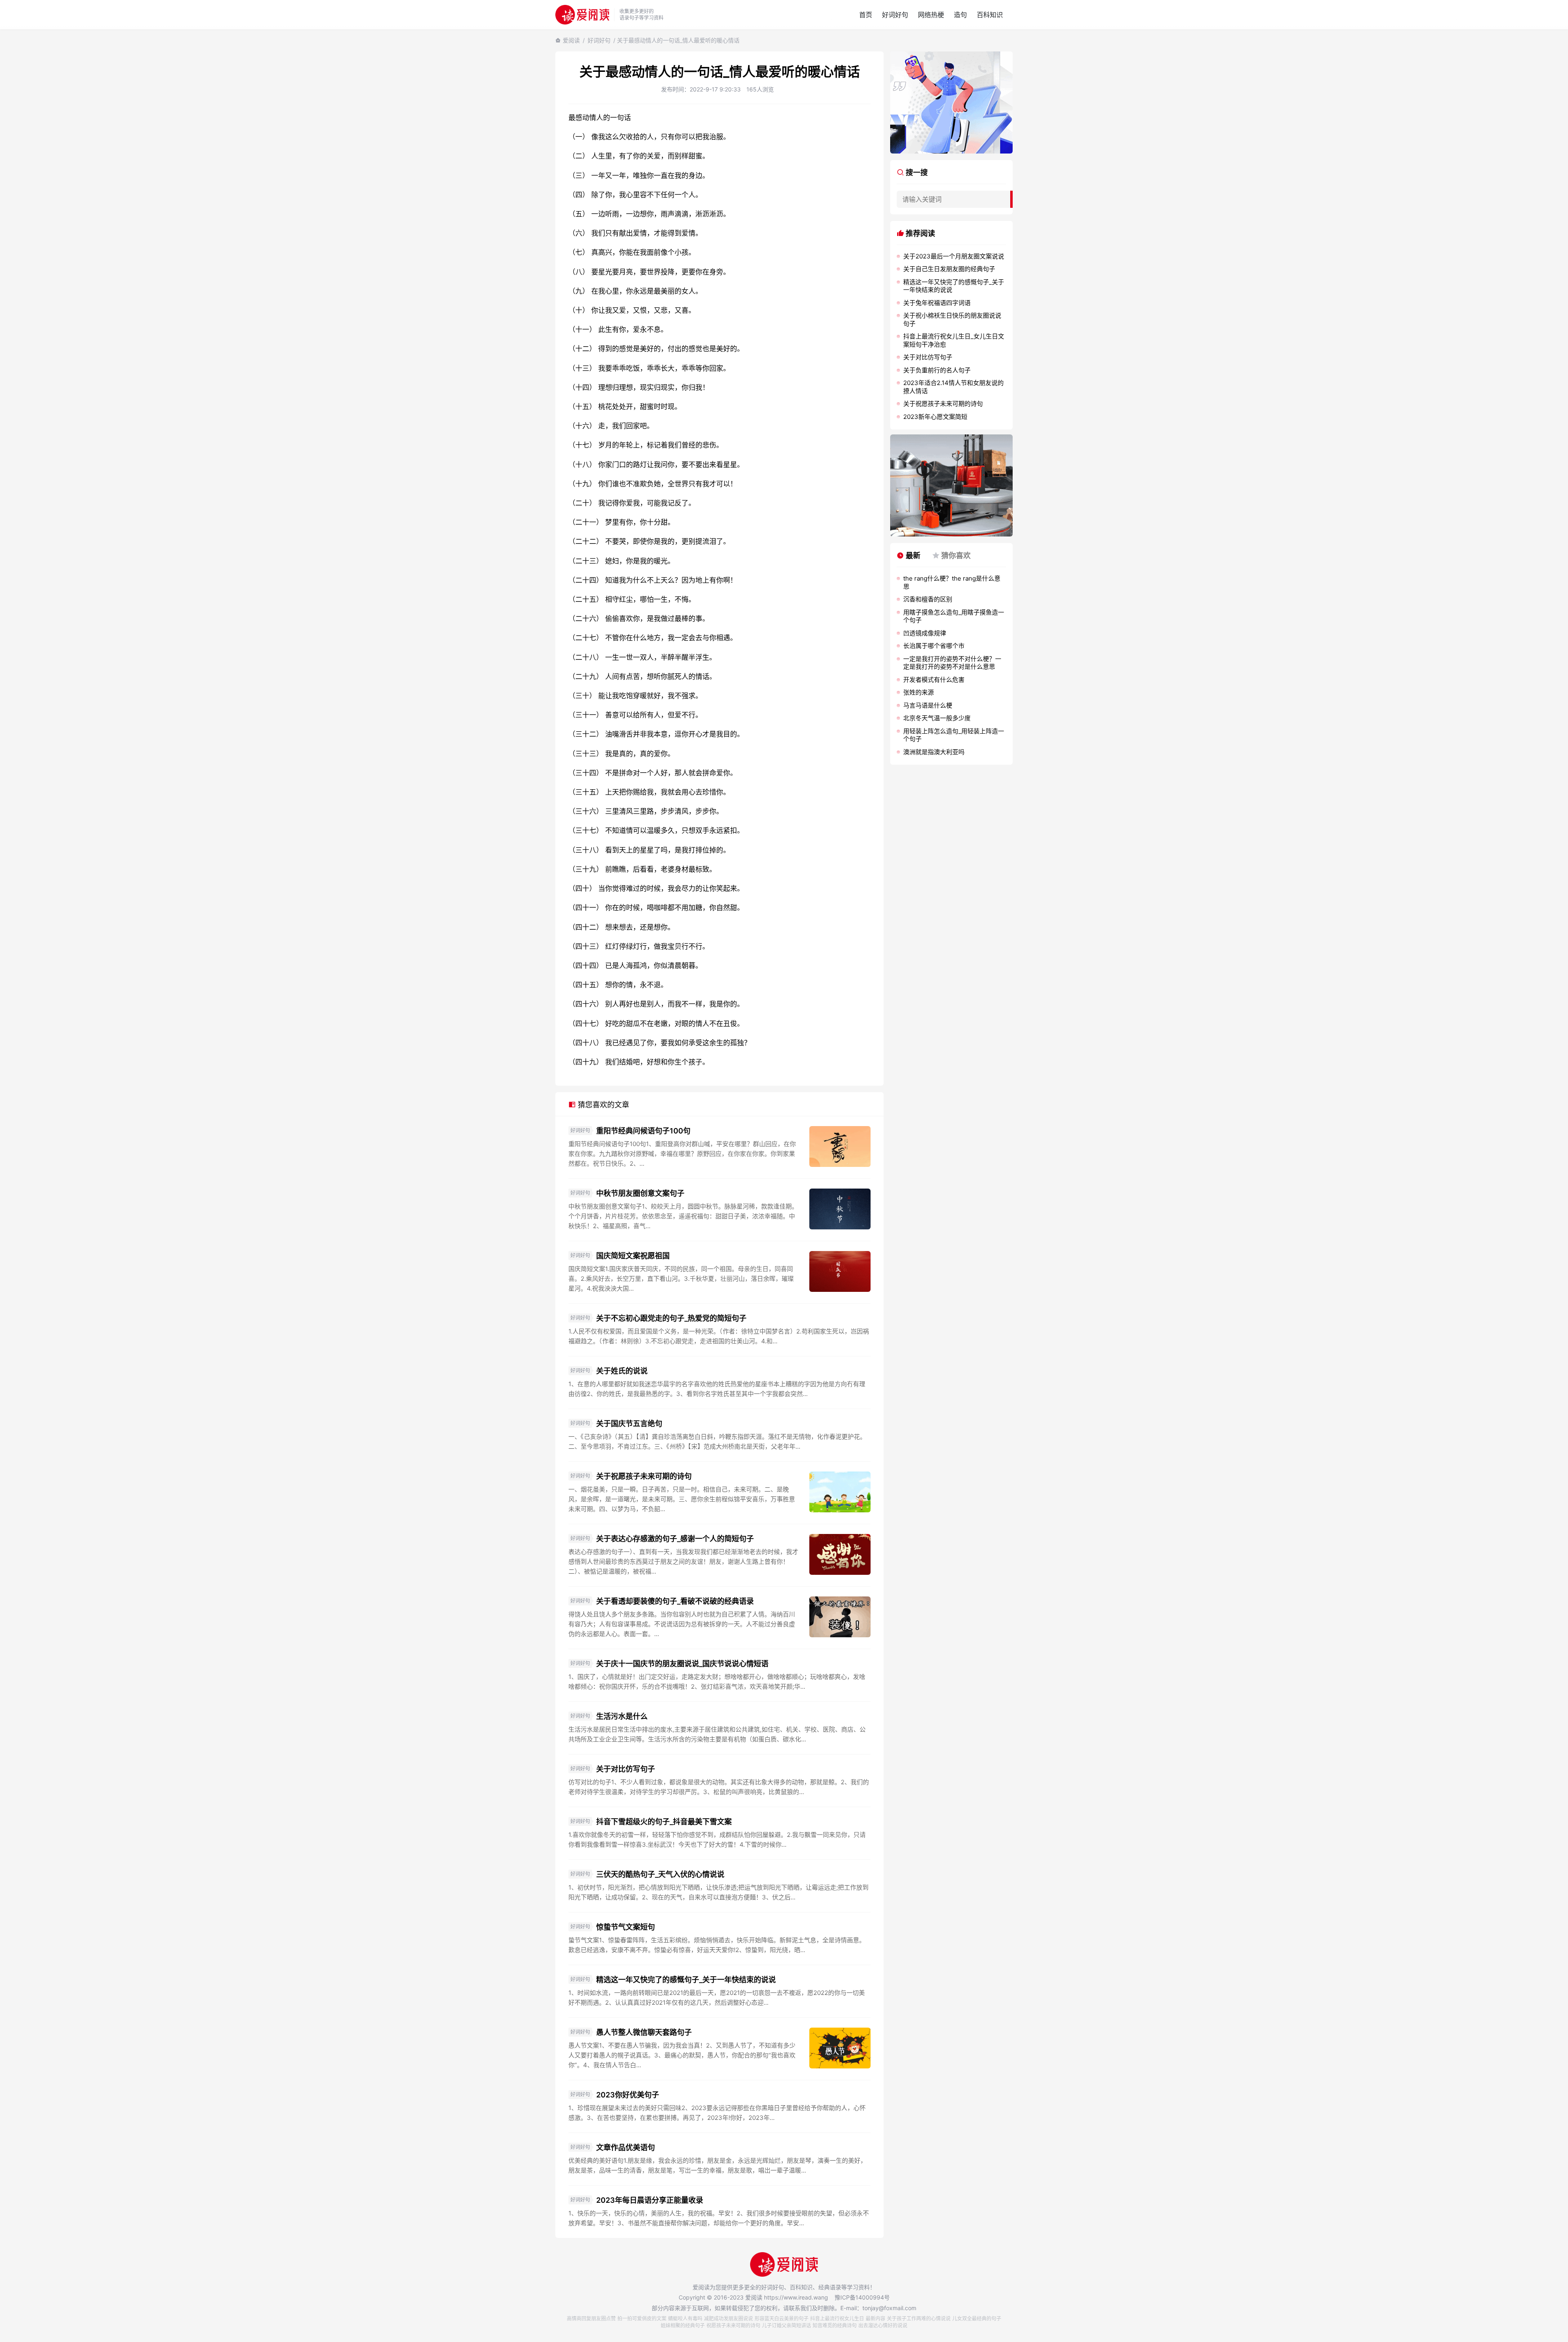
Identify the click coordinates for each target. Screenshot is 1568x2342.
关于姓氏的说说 (622, 1371)
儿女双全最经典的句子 (977, 2319)
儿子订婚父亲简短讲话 (786, 2325)
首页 (866, 15)
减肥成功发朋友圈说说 (728, 2319)
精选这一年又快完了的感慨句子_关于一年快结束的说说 (686, 1980)
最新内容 (875, 2319)
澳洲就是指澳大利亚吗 (934, 752)
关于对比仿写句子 (626, 1769)
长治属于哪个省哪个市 (934, 646)
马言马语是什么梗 (928, 705)
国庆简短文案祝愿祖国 (633, 1256)
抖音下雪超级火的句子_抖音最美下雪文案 (664, 1822)
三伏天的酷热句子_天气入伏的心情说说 (660, 1874)
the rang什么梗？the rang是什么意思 (952, 582)
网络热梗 (931, 15)
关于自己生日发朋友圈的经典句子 (949, 269)
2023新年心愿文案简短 (935, 417)
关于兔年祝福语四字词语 (937, 303)
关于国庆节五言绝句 (629, 1424)
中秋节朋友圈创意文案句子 (640, 1193)
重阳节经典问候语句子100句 (643, 1131)
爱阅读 (571, 40)
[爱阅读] (582, 14)
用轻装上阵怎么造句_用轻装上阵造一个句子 (954, 735)
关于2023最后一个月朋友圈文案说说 (954, 256)
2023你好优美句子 (628, 2095)
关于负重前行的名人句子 (937, 370)
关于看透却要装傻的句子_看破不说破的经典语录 (675, 1601)
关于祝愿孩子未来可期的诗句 (644, 1476)
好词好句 (895, 15)
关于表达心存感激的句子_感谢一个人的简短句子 (675, 1539)
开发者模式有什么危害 (934, 680)
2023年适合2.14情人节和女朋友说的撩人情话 (953, 387)
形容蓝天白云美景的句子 (782, 2319)
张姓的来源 (919, 692)
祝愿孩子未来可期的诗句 (733, 2325)
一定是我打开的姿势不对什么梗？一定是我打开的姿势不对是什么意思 (952, 663)
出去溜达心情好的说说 (883, 2325)
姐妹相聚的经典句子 (683, 2325)
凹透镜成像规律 (925, 633)
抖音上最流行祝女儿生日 (837, 2319)
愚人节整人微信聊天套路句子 (644, 2032)
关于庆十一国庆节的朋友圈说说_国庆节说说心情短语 (682, 1664)
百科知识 (990, 15)
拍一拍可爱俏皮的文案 (642, 2319)
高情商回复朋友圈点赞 (591, 2319)
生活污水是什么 (622, 1716)
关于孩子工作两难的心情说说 (919, 2319)
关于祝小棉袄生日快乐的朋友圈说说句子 (952, 319)
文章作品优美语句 (626, 2147)
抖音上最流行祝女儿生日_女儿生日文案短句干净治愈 (954, 340)
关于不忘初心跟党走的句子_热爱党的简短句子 (671, 1318)
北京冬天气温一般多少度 (937, 718)
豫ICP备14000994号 (862, 2297)
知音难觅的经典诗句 (835, 2325)
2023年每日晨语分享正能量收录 (650, 2200)
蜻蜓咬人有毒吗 (685, 2319)
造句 (960, 15)
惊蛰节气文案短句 (626, 1927)
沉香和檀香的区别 (928, 599)
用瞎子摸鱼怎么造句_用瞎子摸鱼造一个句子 (954, 616)
